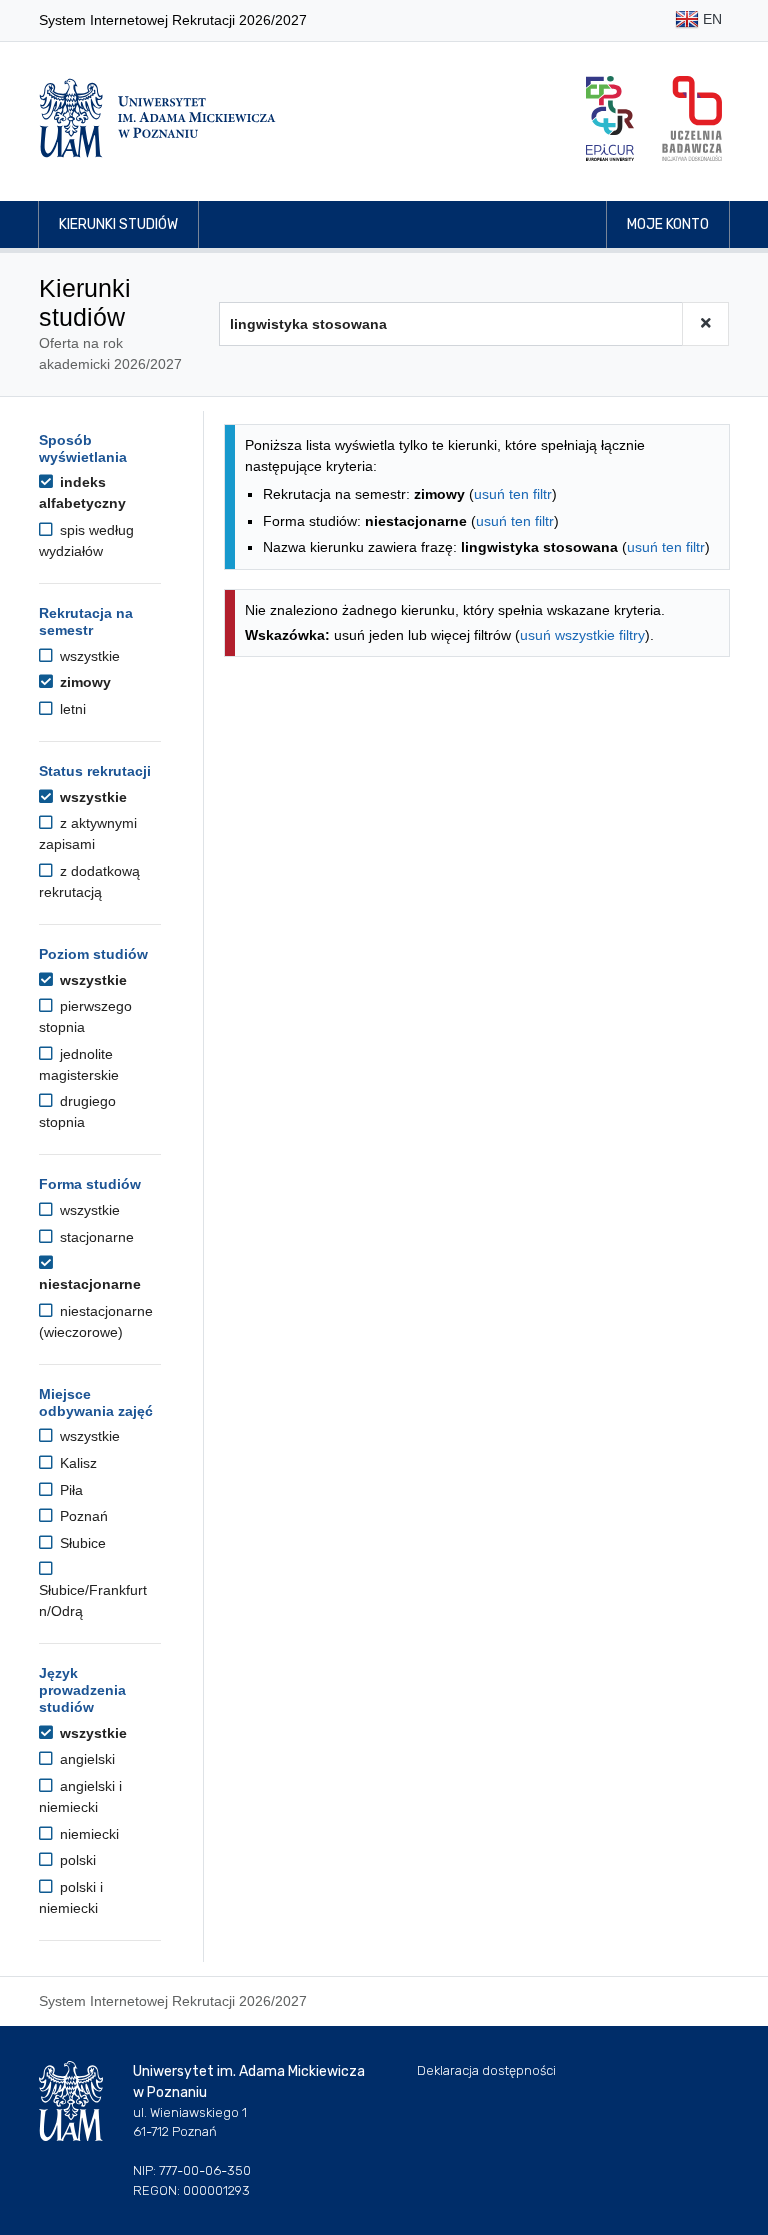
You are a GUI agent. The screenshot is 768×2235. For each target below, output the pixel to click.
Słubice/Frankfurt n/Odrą (93, 1600)
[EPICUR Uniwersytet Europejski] (610, 118)
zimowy (83, 682)
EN (710, 19)
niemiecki (87, 1834)
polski (76, 1860)
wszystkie (88, 656)
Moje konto (668, 224)
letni (71, 709)
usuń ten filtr (513, 494)
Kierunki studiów (118, 224)
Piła (69, 1490)
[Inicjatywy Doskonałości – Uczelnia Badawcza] (692, 118)
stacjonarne (95, 1237)
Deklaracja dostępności (486, 2070)
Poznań (82, 1516)
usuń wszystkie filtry (582, 635)
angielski (85, 1759)
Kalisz (76, 1463)
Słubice (81, 1543)
